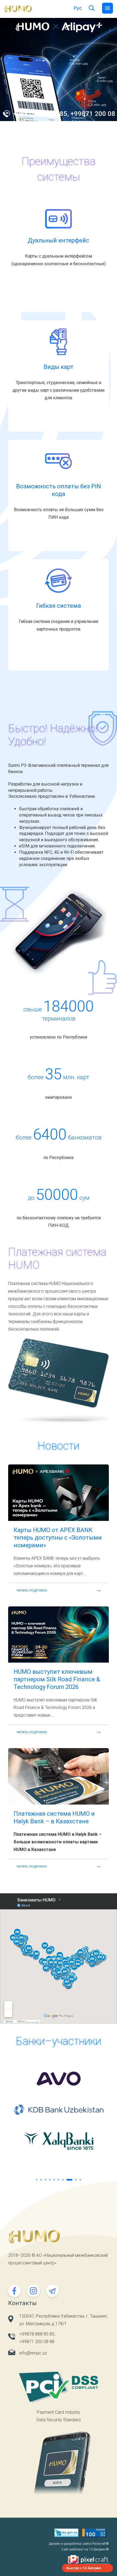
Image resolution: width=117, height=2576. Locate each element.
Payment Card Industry (59, 2412)
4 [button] (50, 2180)
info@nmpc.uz (33, 2353)
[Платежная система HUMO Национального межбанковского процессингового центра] (18, 9)
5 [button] (54, 2180)
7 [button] (63, 2180)
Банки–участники (59, 2041)
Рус (78, 8)
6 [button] (59, 2180)
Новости (59, 1446)
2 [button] (41, 2180)
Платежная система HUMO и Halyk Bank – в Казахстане (54, 1817)
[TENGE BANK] (59, 2110)
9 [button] (74, 2180)
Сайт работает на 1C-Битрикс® (85, 2549)
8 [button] (67, 2180)
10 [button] (80, 2180)
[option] (59, 69)
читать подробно (32, 1591)
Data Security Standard (59, 2420)
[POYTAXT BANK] (59, 2141)
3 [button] (45, 2180)
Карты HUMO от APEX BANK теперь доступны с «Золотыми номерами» (58, 1538)
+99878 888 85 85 (37, 2334)
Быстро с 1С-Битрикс (84, 2568)
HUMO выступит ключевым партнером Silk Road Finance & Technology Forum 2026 (57, 1679)
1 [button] (37, 2180)
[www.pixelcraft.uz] (59, 2560)
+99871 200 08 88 (37, 2342)
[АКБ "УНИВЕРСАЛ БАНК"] (59, 2078)
